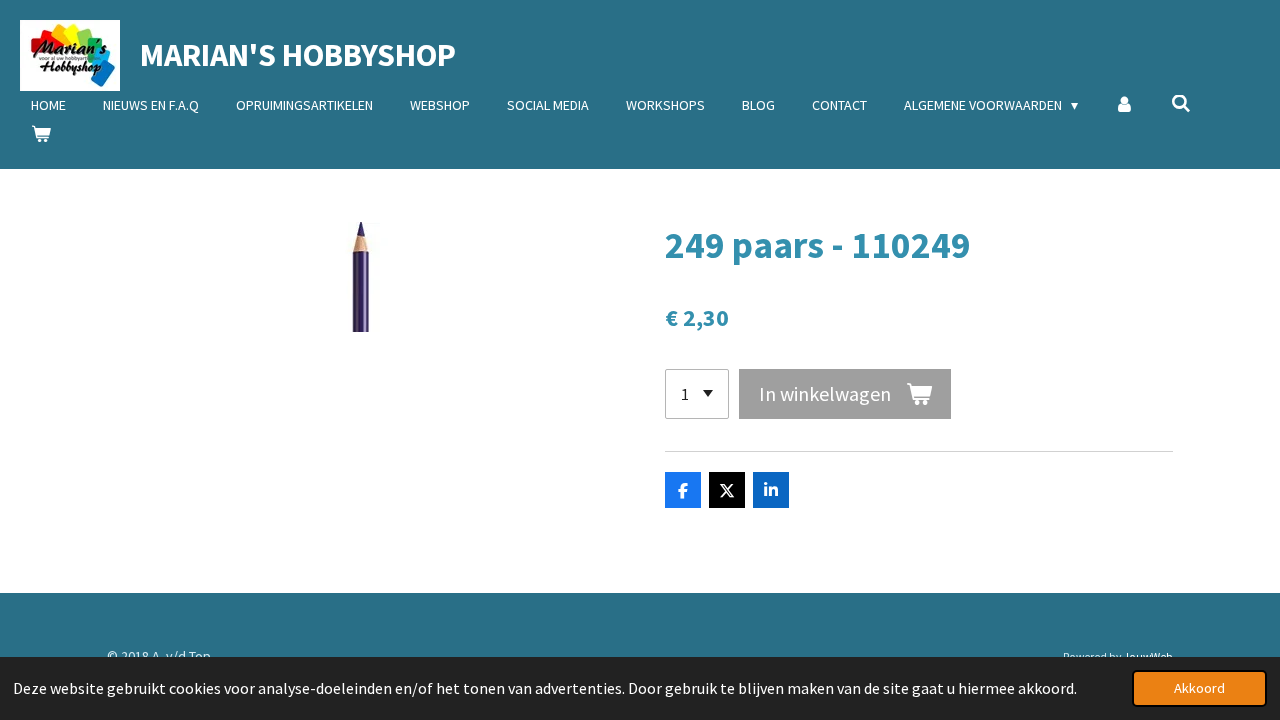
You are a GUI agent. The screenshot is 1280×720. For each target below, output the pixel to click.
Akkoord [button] (1199, 688)
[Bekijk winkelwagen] (41, 134)
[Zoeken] (1181, 104)
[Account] (1125, 105)
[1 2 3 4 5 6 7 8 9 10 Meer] (697, 394)
